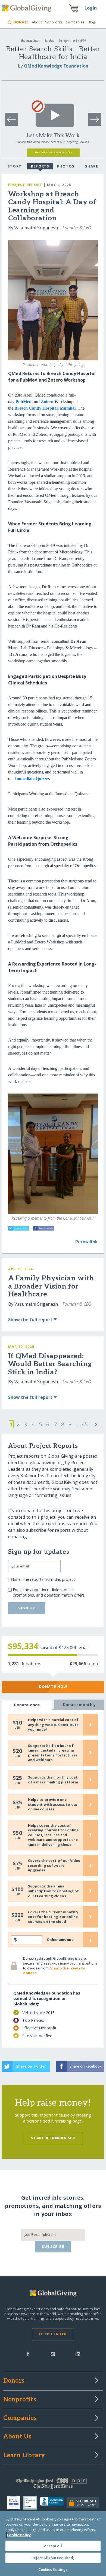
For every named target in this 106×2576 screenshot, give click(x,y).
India (50, 40)
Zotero (48, 402)
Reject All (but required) (53, 2558)
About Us (18, 2437)
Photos (66, 166)
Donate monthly (79, 1705)
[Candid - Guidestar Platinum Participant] (32, 2503)
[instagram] (53, 2353)
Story (14, 166)
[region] (53, 2544)
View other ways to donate (54, 1971)
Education (30, 40)
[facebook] (28, 2353)
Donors (14, 2381)
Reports (40, 166)
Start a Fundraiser (53, 2138)
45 (85, 1424)
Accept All (53, 2546)
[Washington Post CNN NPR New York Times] (53, 2485)
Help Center (53, 2334)
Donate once (27, 1705)
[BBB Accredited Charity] (53, 2503)
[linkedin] (78, 2353)
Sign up (27, 1608)
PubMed (24, 402)
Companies (75, 22)
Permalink (87, 1242)
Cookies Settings (53, 2569)
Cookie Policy (19, 2535)
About (37, 22)
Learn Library (24, 2456)
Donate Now (53, 1686)
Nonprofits (54, 22)
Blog (91, 22)
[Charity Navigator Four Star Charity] (15, 2503)
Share (92, 166)
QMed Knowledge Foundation (56, 66)
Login (91, 8)
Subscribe (53, 2246)
